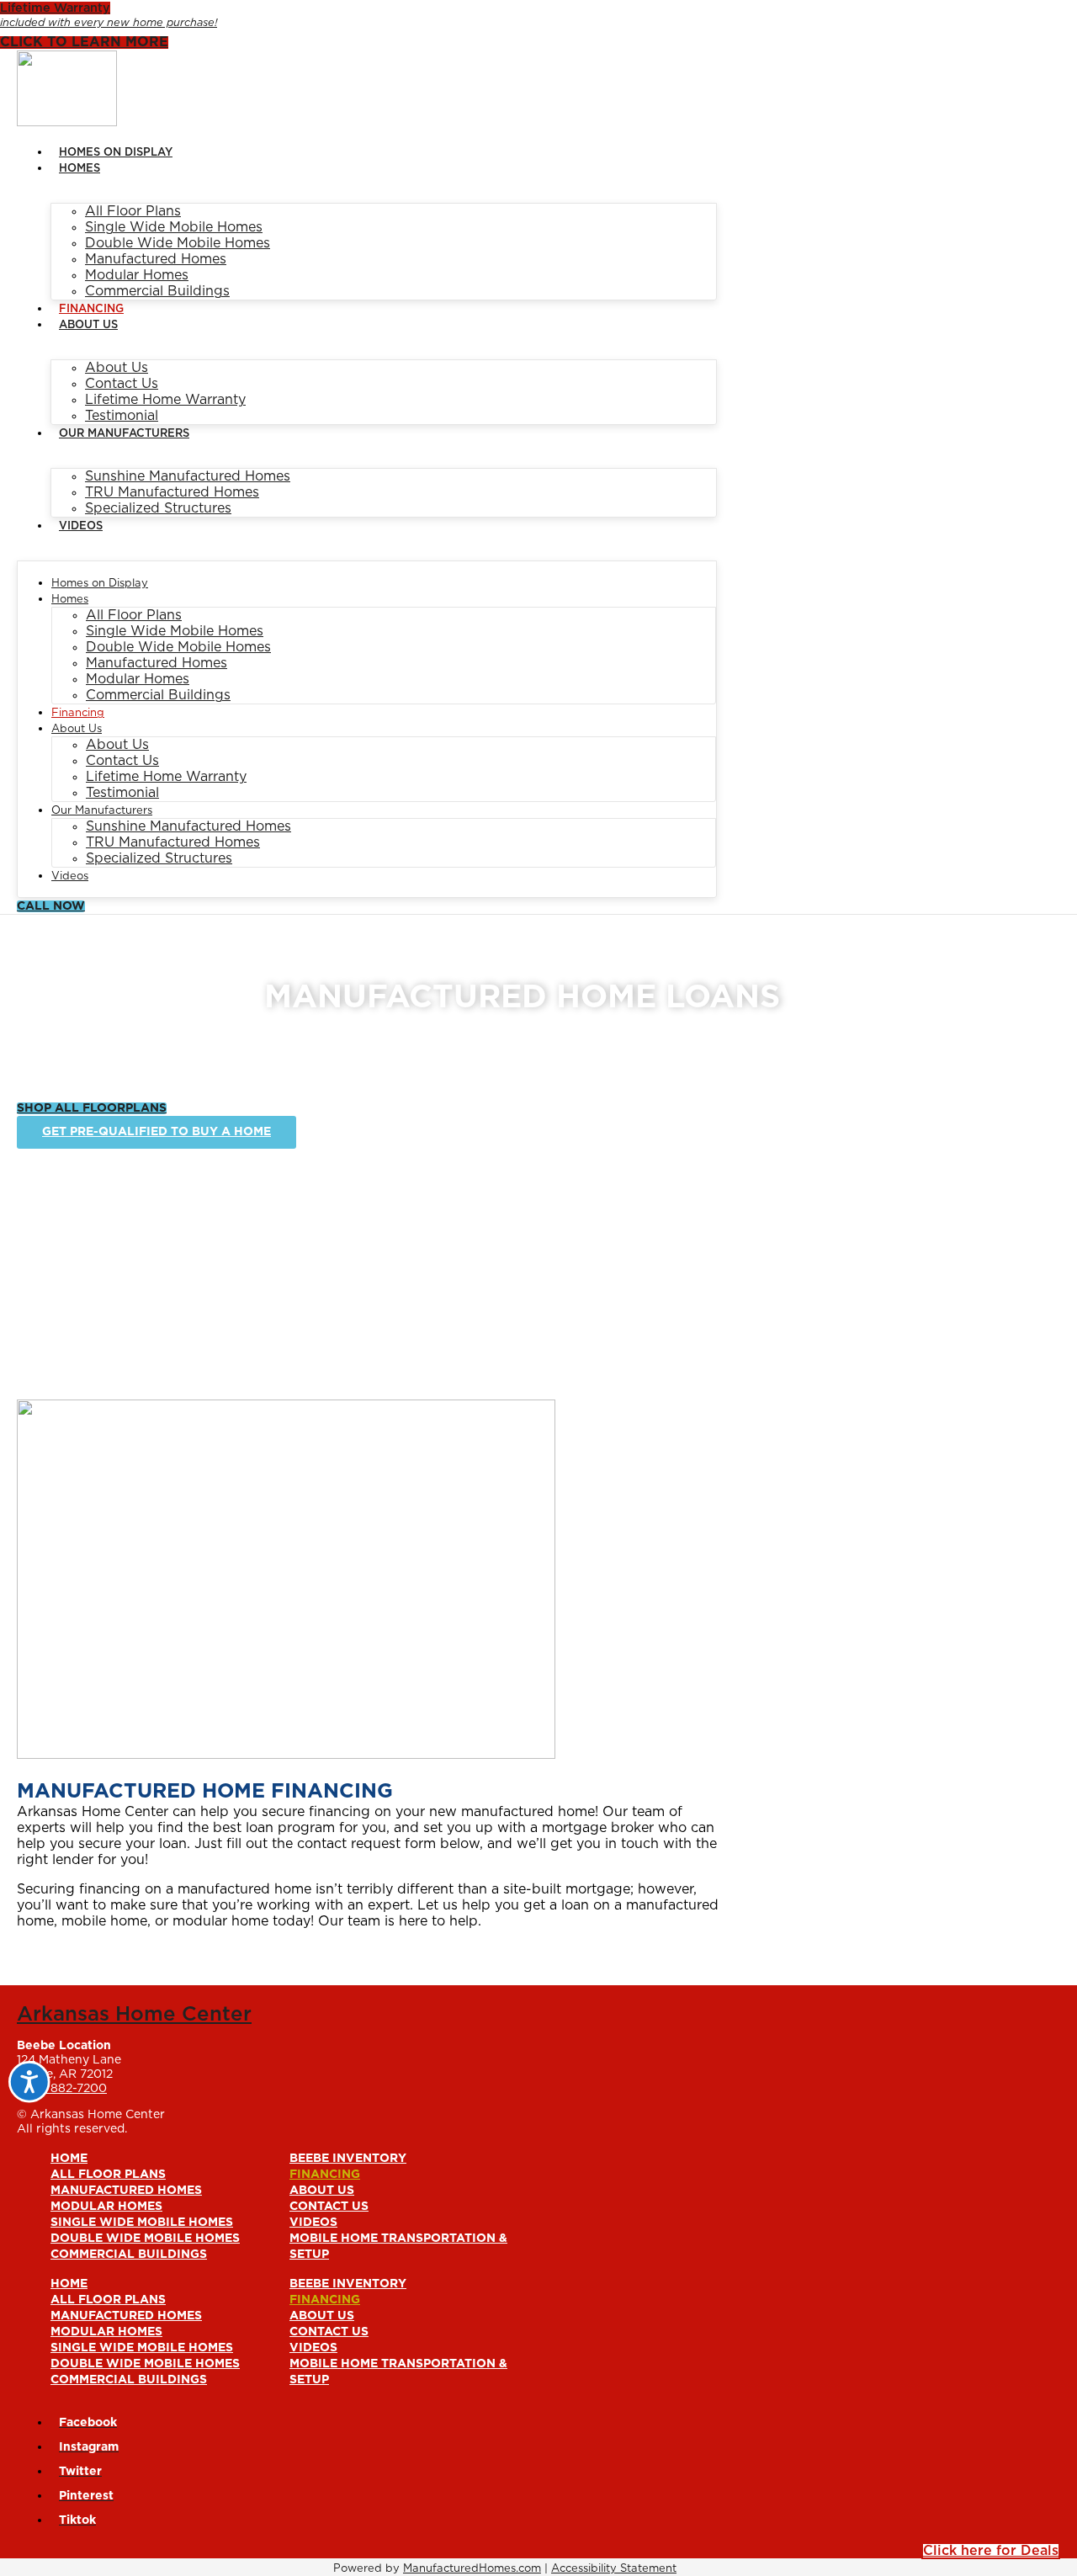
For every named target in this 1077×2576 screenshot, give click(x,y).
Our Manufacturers (124, 434)
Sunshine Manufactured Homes (188, 476)
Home (69, 2159)
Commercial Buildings (157, 291)
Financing (91, 309)
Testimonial (122, 416)
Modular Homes (137, 275)
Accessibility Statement (614, 2569)
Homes (80, 169)
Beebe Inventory (348, 2159)
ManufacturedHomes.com (472, 2569)
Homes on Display (116, 153)
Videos (81, 526)
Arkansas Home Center (134, 2015)
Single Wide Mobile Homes (174, 227)
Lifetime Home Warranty (165, 400)
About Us (88, 325)
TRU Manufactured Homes (172, 492)
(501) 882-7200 (62, 2089)
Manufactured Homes (156, 259)
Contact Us (122, 384)
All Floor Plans (133, 211)
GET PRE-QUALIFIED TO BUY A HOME (157, 1132)
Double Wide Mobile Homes (178, 243)
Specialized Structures (158, 508)
